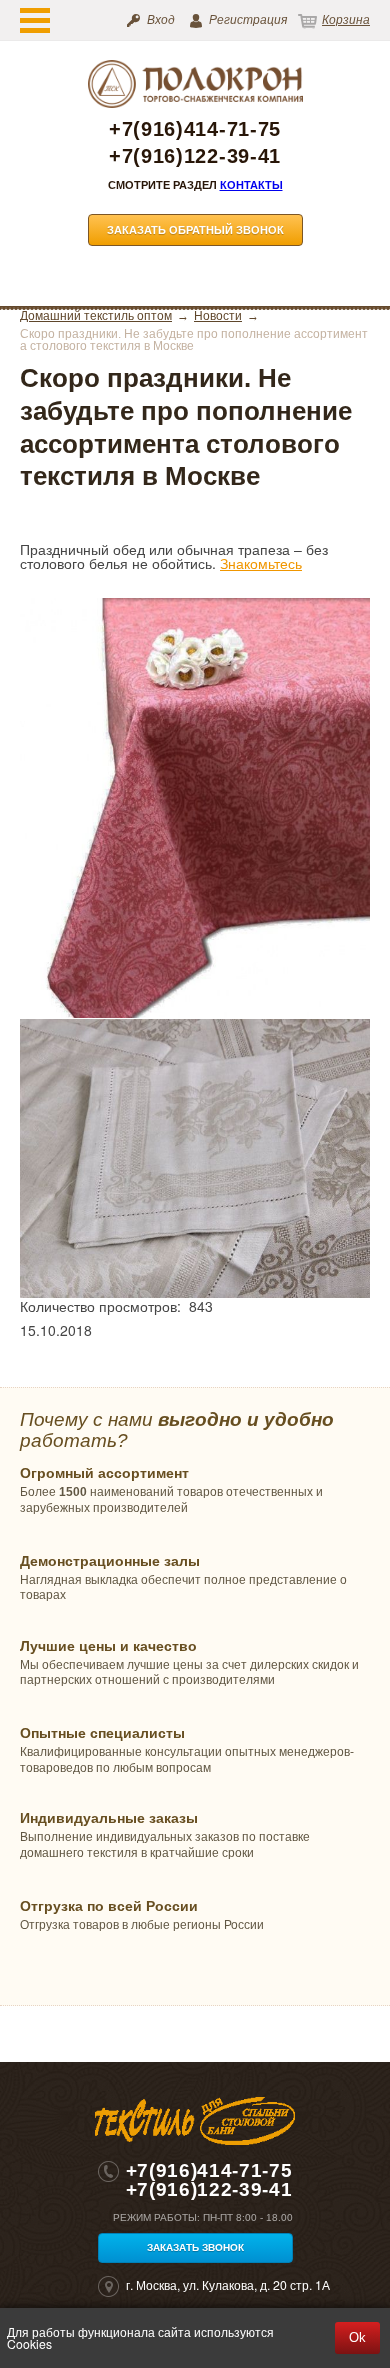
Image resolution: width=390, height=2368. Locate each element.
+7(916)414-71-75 (195, 129)
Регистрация (248, 20)
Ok (357, 2337)
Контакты (251, 185)
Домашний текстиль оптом (96, 316)
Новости (218, 316)
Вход (161, 20)
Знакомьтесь (261, 563)
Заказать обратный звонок (195, 230)
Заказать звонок (195, 2247)
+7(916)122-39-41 (195, 156)
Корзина (346, 20)
